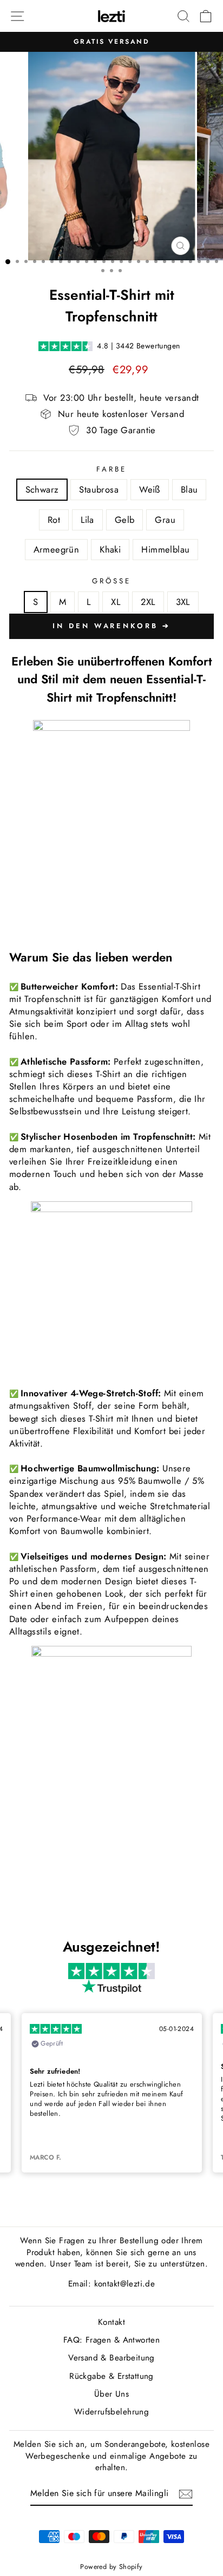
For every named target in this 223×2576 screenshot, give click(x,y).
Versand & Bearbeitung (111, 2358)
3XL (183, 602)
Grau (165, 520)
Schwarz (42, 489)
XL (116, 602)
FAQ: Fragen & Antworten (112, 2340)
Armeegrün (57, 549)
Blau (189, 489)
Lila (87, 520)
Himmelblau (165, 549)
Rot (54, 520)
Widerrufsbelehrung (111, 2412)
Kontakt (111, 2322)
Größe (111, 581)
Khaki (110, 549)
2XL (148, 602)
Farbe (111, 469)
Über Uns (111, 2394)
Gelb (125, 520)
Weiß (150, 489)
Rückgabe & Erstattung (111, 2376)
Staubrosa (99, 489)
